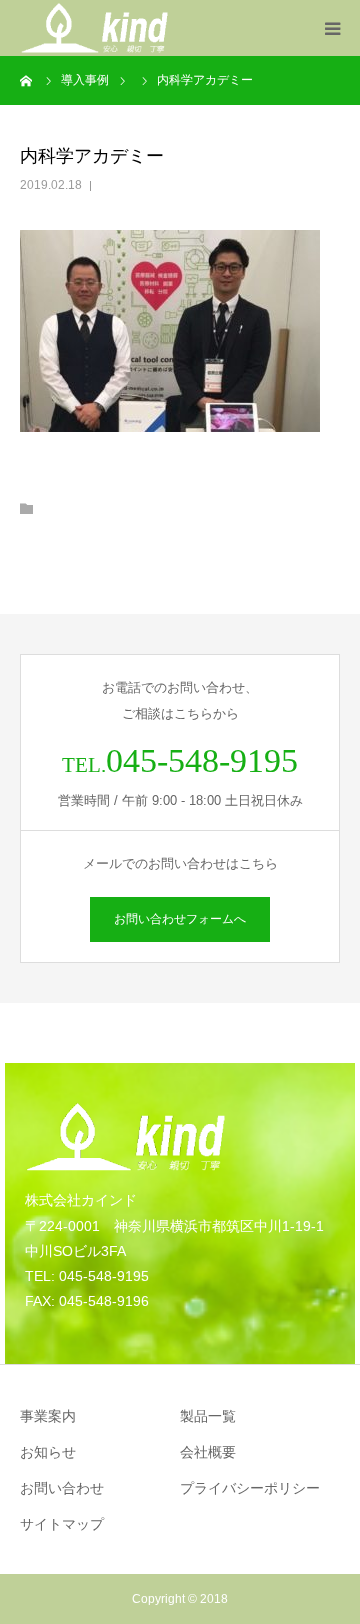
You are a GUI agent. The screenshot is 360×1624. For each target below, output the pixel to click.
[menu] (332, 28)
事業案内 (48, 1416)
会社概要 (208, 1452)
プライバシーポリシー (250, 1488)
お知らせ (48, 1452)
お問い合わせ (62, 1488)
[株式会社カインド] (94, 28)
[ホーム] (27, 80)
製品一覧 (208, 1416)
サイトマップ (62, 1524)
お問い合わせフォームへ (180, 919)
